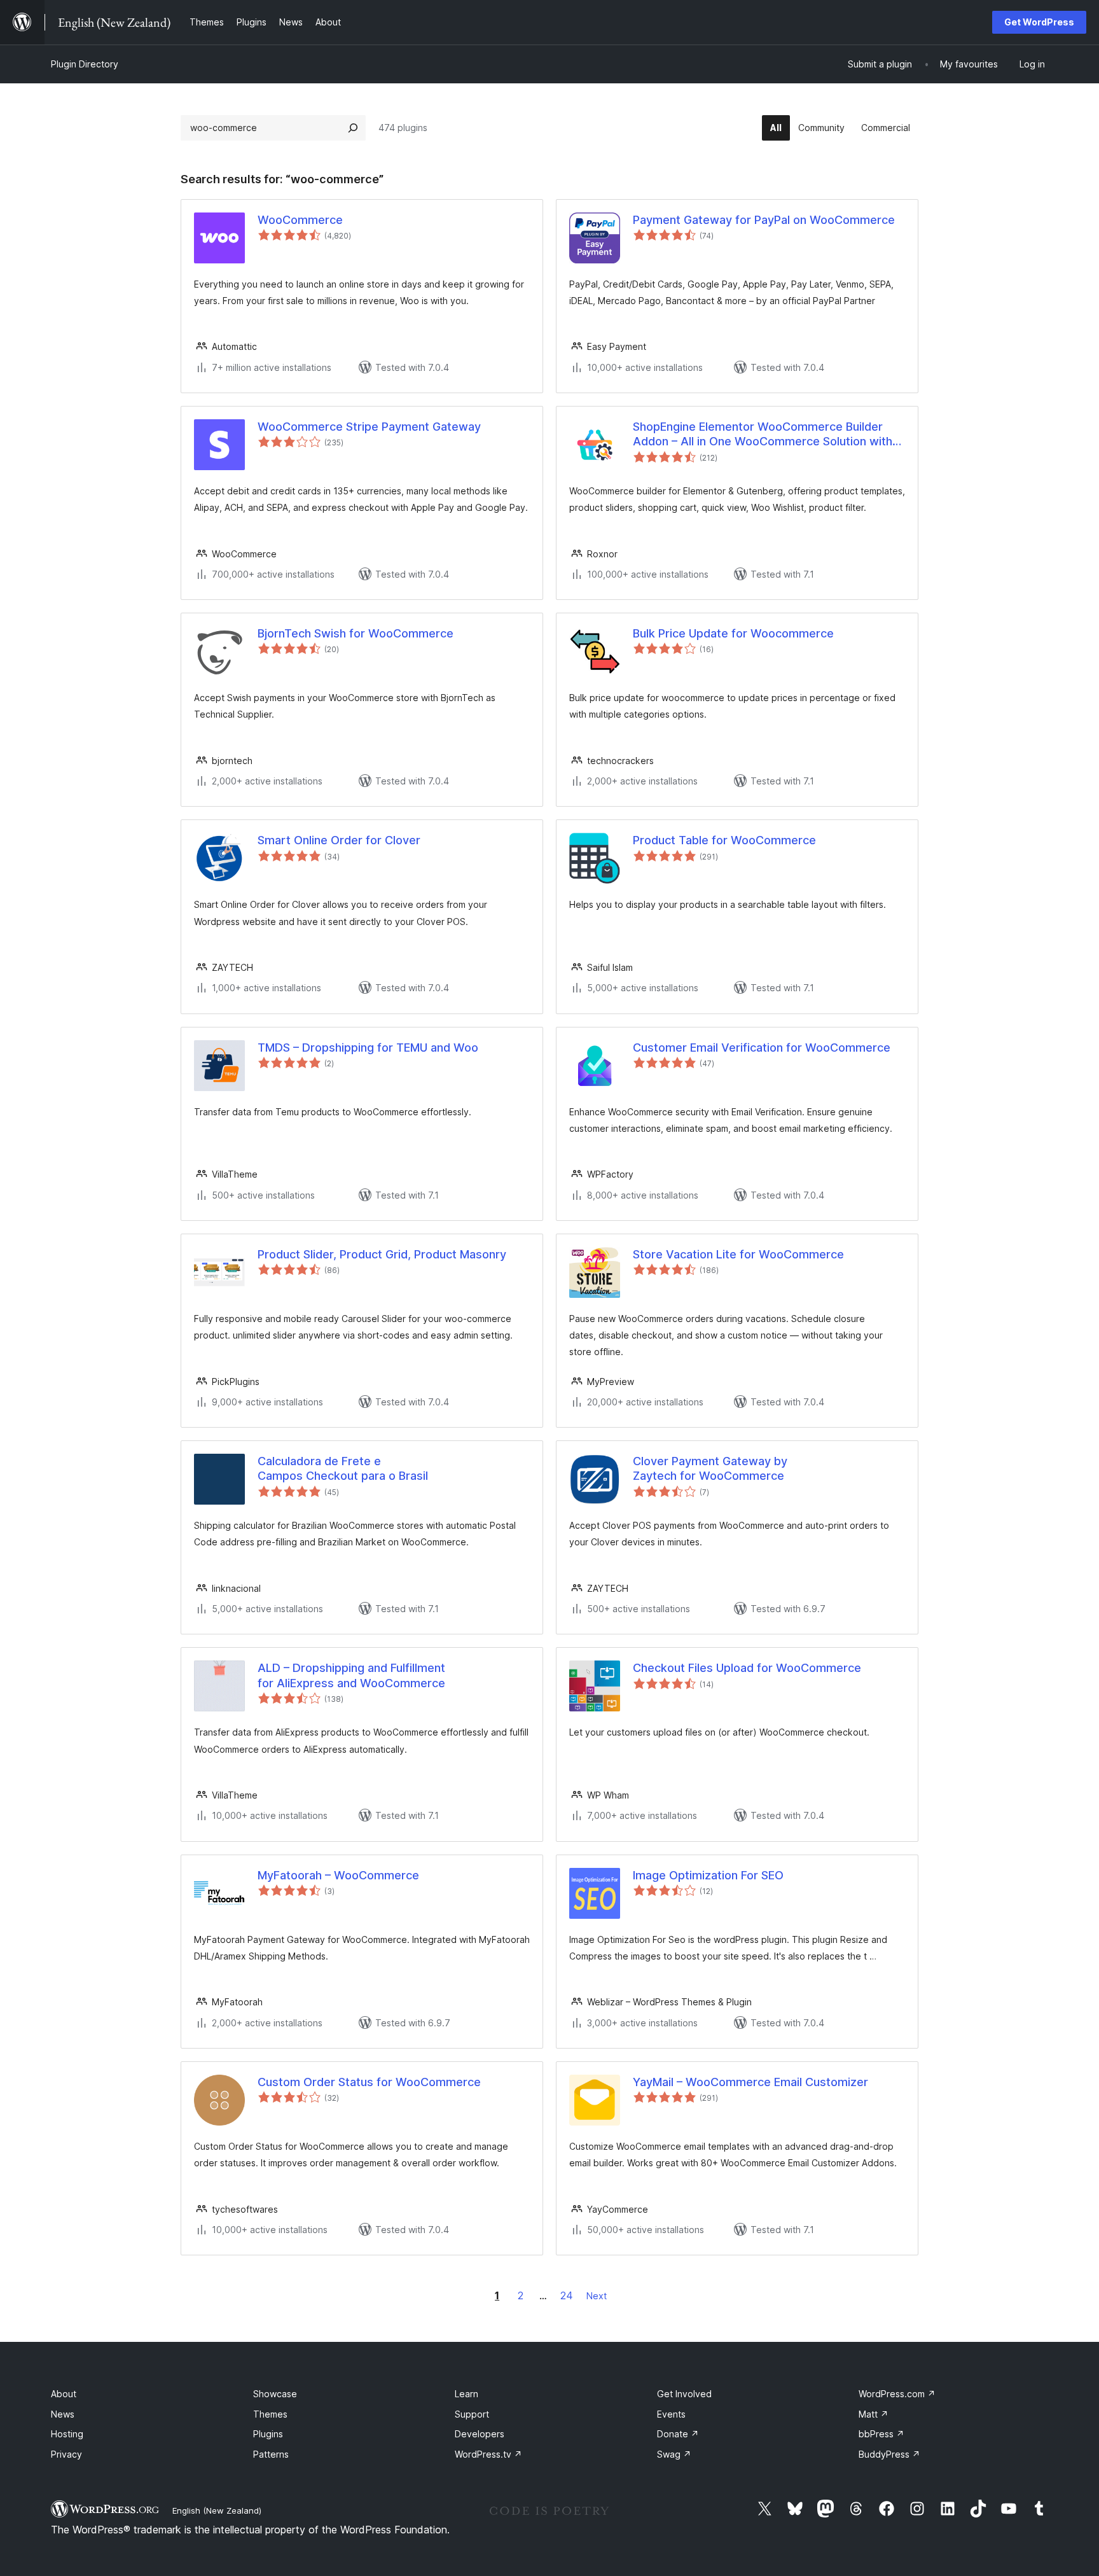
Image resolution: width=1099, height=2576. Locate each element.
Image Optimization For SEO (708, 1875)
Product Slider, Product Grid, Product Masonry (382, 1254)
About (64, 2394)
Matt (874, 2414)
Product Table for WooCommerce (724, 840)
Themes (270, 2414)
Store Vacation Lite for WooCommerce (738, 1254)
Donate (678, 2434)
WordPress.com (897, 2394)
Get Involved (684, 2394)
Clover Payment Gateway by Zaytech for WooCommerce (710, 1468)
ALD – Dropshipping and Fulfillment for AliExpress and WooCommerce (351, 1675)
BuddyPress (889, 2454)
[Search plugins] (353, 128)
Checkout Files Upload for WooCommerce (747, 1668)
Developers (480, 2434)
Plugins (268, 2434)
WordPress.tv (488, 2454)
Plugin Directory (85, 64)
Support (472, 2414)
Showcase (275, 2394)
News (63, 2414)
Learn (467, 2394)
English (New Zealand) (217, 2510)
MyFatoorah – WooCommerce (338, 1875)
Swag (674, 2454)
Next (597, 2296)
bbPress (881, 2434)
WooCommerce (300, 220)
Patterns (271, 2454)
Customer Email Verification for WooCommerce (762, 1048)
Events (671, 2414)
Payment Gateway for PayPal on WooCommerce (764, 220)
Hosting (67, 2434)
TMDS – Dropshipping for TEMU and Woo (368, 1048)
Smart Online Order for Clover (339, 840)
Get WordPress (1039, 22)
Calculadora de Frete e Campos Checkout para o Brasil (343, 1468)
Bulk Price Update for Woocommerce (733, 633)
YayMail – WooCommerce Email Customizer (750, 2082)
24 (567, 2295)
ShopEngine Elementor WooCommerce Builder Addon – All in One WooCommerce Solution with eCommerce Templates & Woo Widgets (763, 435)
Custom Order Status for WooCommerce (369, 2082)
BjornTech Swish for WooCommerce (356, 633)
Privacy (66, 2454)
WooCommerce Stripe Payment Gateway (369, 427)
